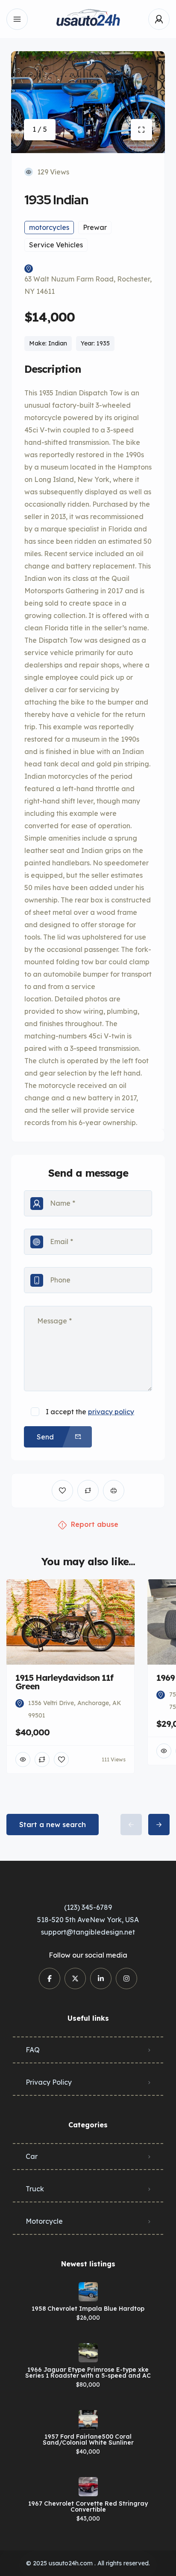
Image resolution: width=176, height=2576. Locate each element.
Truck (35, 2189)
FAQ (33, 2050)
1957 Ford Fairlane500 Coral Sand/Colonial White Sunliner (88, 2440)
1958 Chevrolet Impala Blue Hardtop (88, 2309)
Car (32, 2156)
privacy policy (111, 1412)
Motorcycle (44, 2221)
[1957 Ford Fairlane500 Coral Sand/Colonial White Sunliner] (88, 2420)
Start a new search (53, 1825)
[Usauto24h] (88, 19)
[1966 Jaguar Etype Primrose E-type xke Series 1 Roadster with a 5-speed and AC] (88, 2353)
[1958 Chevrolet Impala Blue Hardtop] (88, 2292)
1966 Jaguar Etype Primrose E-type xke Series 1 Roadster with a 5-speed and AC (88, 2373)
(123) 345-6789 (88, 1907)
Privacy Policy (49, 2082)
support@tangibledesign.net (88, 1932)
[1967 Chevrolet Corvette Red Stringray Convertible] (88, 2487)
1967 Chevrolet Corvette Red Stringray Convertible (88, 2506)
